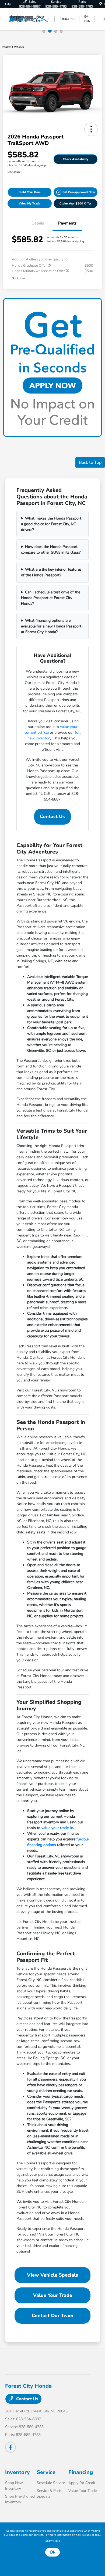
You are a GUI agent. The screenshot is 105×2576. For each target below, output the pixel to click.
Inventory (17, 2472)
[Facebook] (10, 2447)
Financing (81, 2472)
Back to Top (90, 462)
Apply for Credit (82, 2483)
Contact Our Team (52, 2316)
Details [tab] (38, 223)
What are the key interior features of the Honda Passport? (51, 572)
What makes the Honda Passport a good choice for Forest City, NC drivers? (51, 524)
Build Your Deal (30, 192)
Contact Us (52, 816)
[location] (101, 4)
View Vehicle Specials (52, 2275)
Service (46, 2472)
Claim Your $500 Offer (76, 204)
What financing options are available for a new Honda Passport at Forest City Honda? (51, 626)
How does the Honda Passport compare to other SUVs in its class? (51, 550)
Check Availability (76, 159)
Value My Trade (29, 204)
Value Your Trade (53, 2295)
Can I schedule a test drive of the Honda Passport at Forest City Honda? (51, 598)
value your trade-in (57, 1828)
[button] (91, 129)
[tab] (44, 31)
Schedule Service (51, 2483)
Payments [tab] (67, 223)
